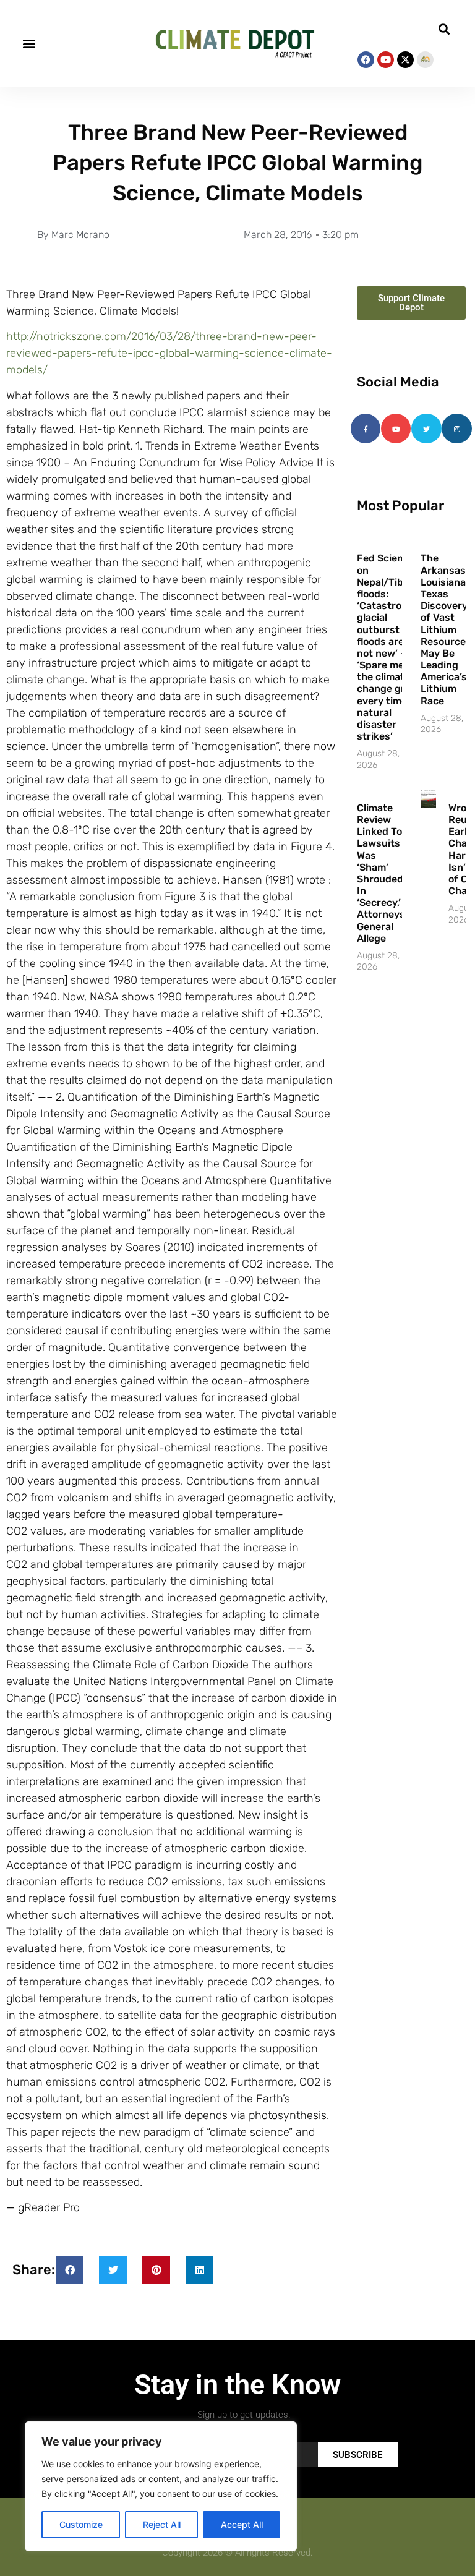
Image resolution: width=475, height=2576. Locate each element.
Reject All (162, 2524)
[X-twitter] (405, 60)
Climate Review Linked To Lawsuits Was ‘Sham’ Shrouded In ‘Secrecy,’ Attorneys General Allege (381, 873)
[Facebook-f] (366, 429)
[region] (161, 2486)
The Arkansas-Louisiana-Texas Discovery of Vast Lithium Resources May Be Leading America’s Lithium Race (446, 629)
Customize (81, 2524)
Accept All (242, 2524)
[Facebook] (366, 60)
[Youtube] (386, 60)
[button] (29, 44)
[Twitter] (426, 429)
